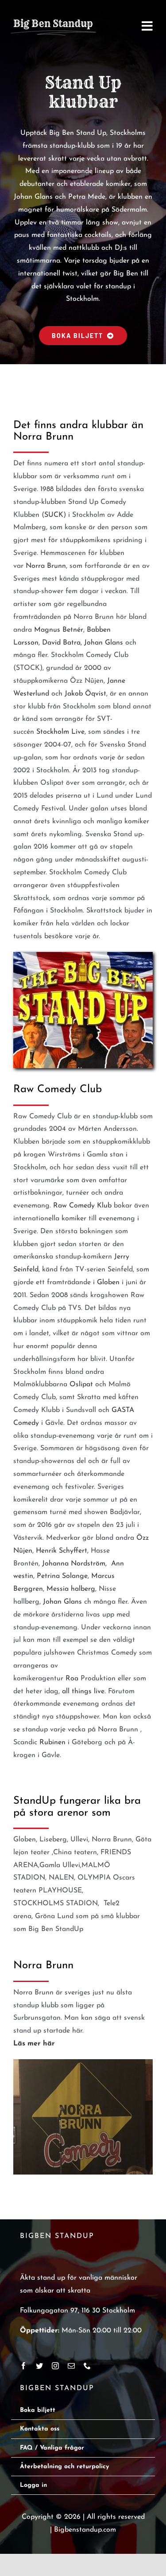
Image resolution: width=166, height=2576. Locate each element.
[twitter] (39, 2366)
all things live (83, 1691)
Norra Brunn (46, 566)
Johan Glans (104, 643)
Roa (72, 1679)
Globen (108, 1282)
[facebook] (23, 2366)
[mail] (71, 2366)
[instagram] (55, 2366)
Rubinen (52, 1742)
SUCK (54, 515)
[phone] (87, 2366)
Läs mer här (34, 2044)
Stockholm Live (59, 732)
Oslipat (81, 1384)
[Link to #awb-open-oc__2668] (147, 26)
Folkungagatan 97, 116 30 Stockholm (77, 2311)
